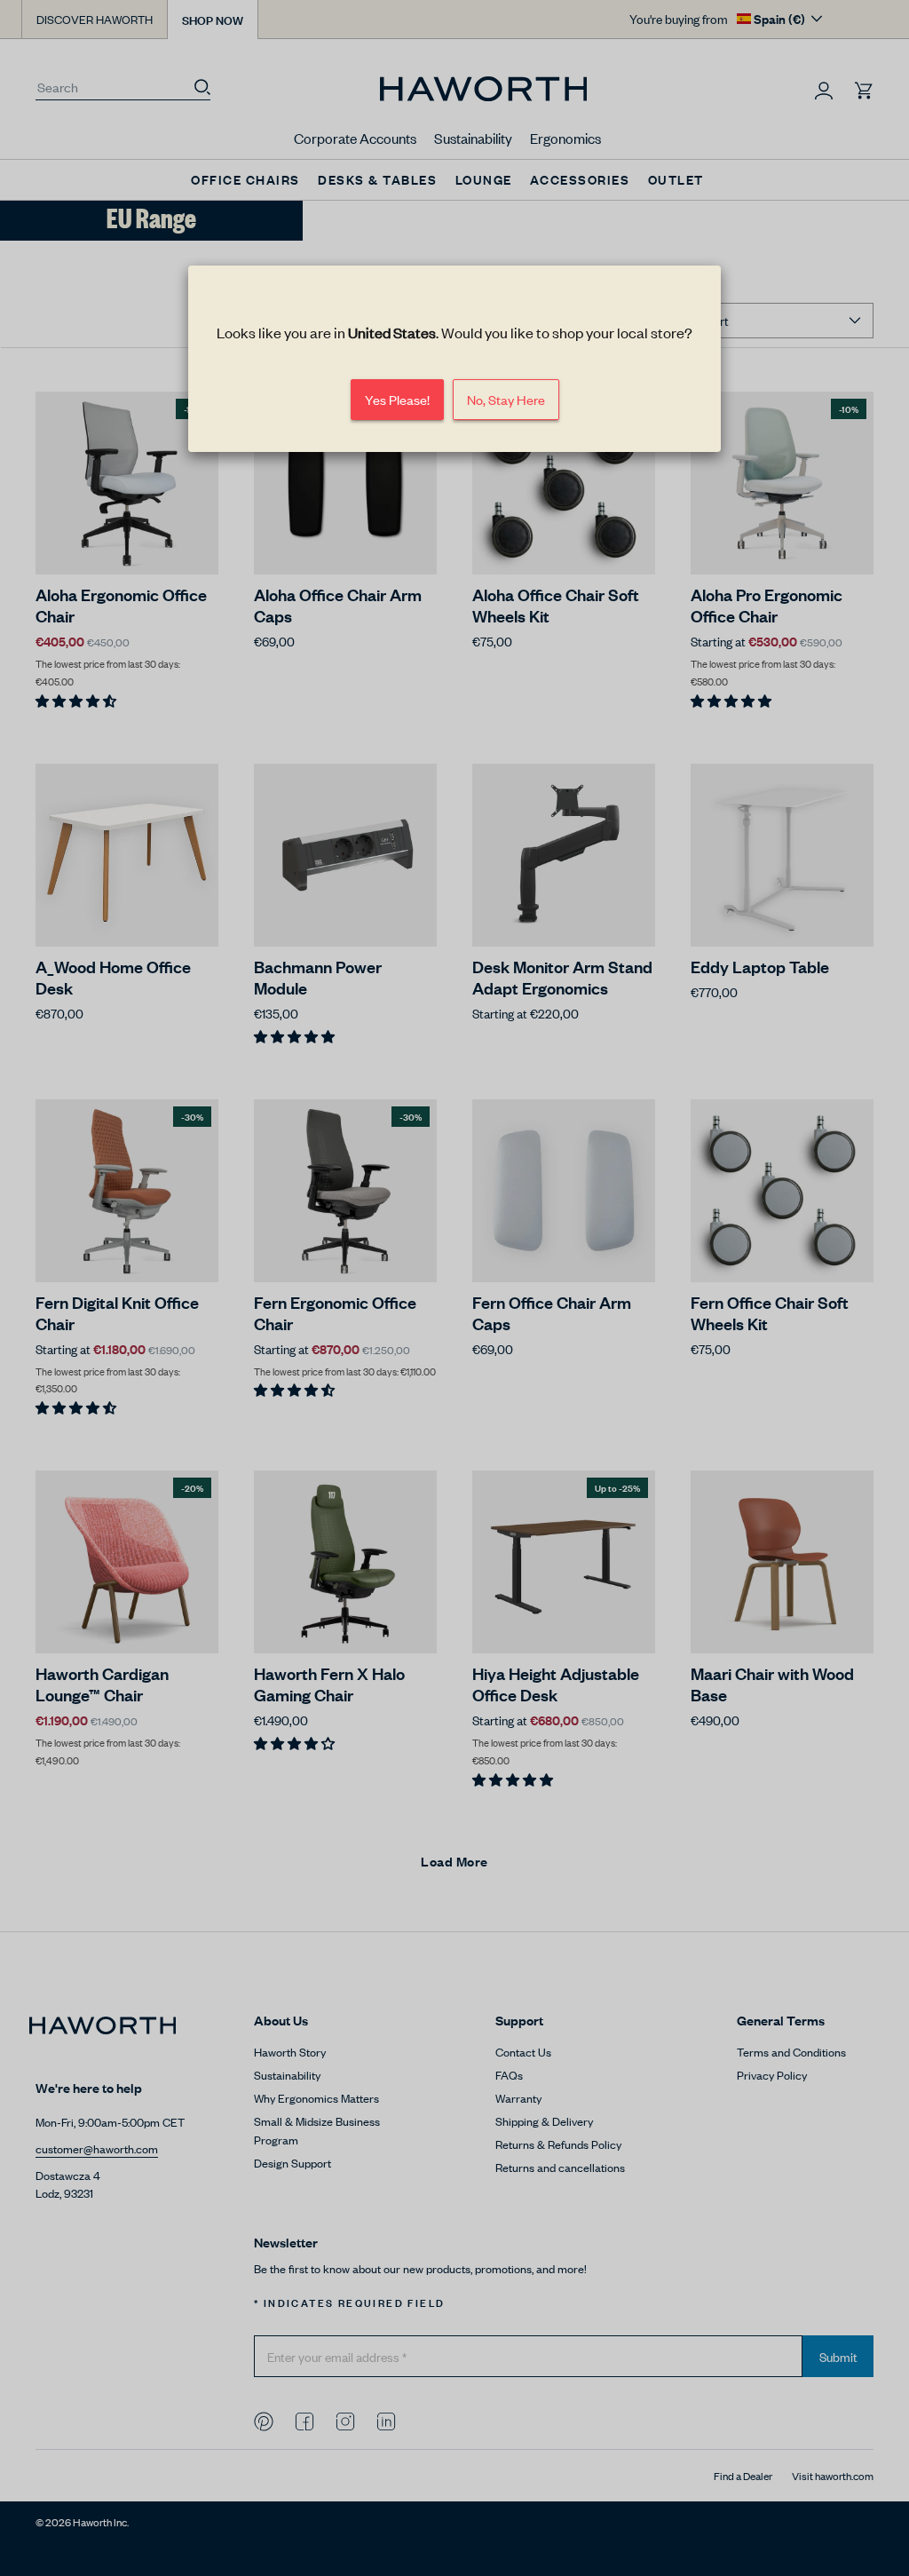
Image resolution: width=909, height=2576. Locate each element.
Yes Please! (397, 399)
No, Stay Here (506, 399)
